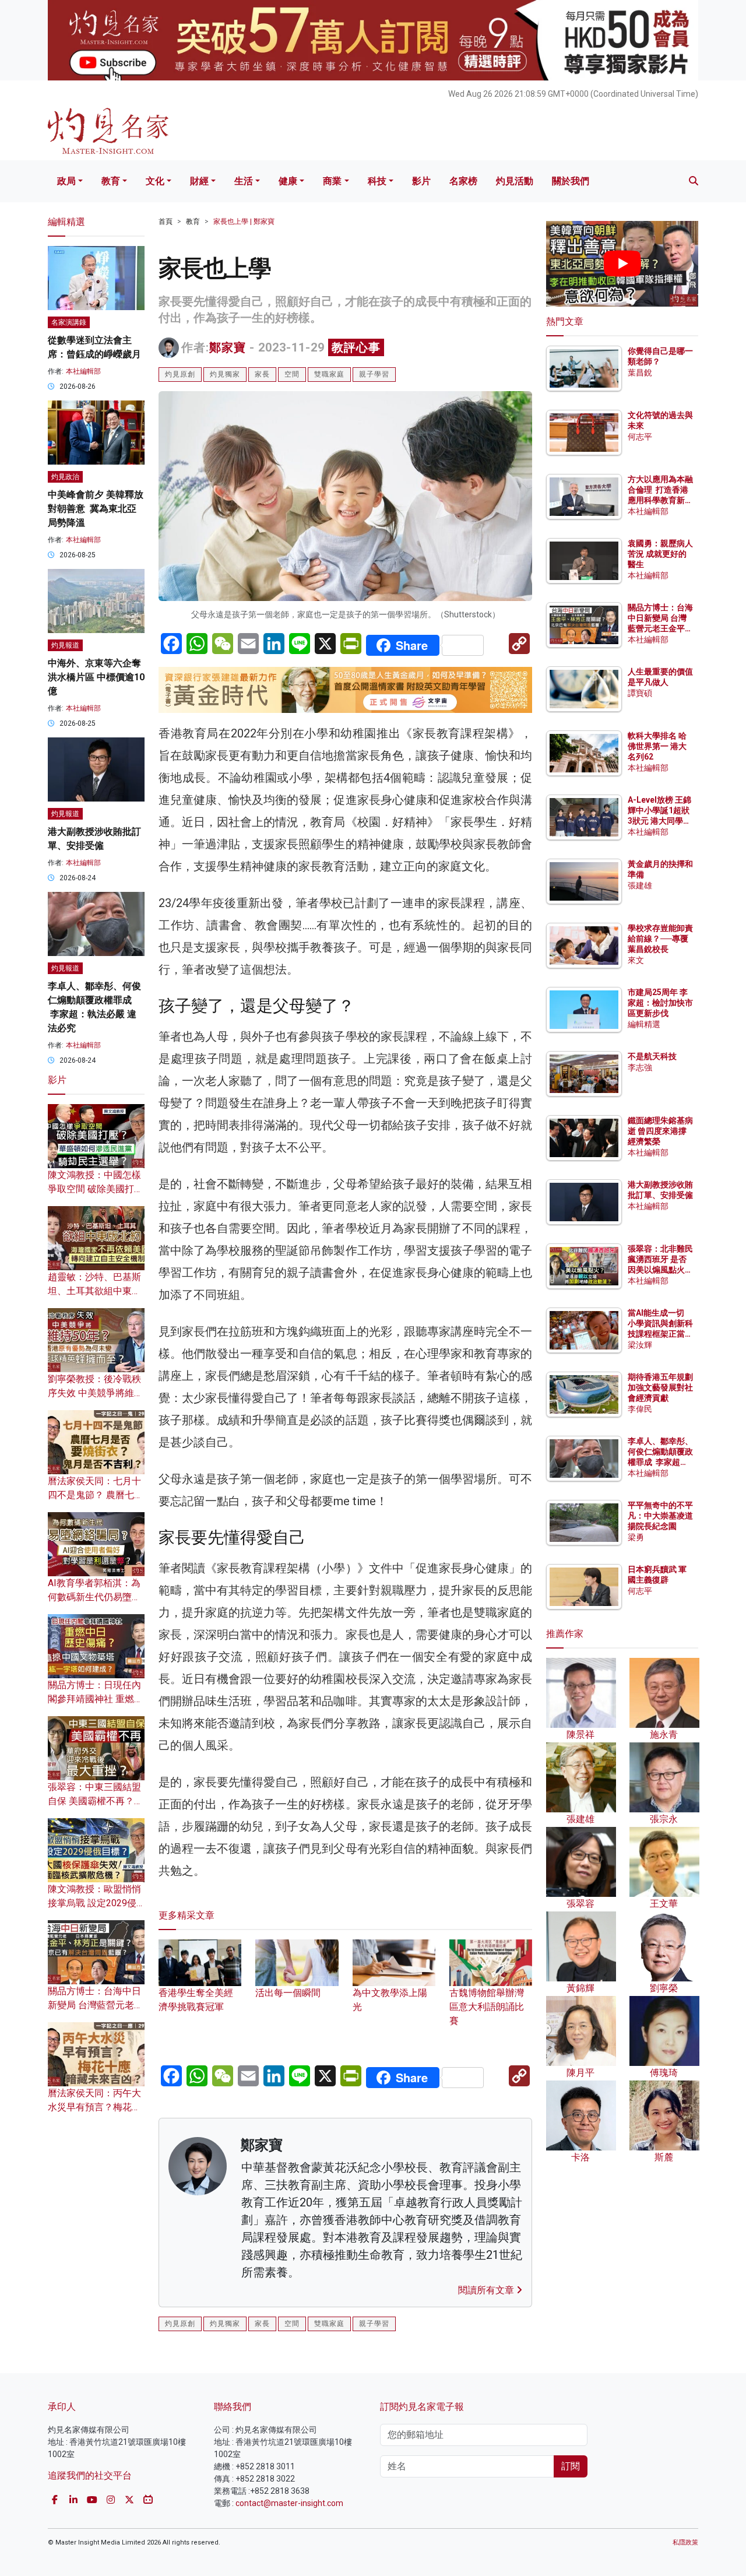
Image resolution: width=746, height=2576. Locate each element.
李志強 (640, 1067)
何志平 (640, 437)
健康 (288, 181)
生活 (244, 181)
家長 (262, 374)
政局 (66, 181)
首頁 (166, 222)
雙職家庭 (329, 374)
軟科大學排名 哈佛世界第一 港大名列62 (657, 746)
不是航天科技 (652, 1056)
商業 (332, 181)
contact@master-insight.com (289, 2503)
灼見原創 (180, 374)
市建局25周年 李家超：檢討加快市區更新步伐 (660, 1003)
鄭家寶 (228, 347)
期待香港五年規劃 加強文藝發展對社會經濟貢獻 (660, 1387)
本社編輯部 (83, 371)
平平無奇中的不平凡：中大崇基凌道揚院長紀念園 (660, 1516)
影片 (421, 181)
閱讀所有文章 (487, 2290)
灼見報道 (65, 645)
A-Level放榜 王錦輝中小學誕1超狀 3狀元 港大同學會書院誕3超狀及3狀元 (659, 821)
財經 (199, 181)
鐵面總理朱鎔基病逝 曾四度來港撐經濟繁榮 (660, 1131)
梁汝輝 (640, 1345)
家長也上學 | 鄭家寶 (244, 222)
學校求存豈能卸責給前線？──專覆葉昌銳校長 (660, 939)
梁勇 (636, 1537)
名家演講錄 (69, 322)
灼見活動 (515, 181)
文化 (155, 181)
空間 (292, 374)
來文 (636, 960)
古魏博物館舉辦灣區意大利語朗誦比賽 (487, 2007)
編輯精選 (644, 1024)
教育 (111, 181)
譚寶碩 (640, 693)
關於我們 (571, 181)
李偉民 (640, 1409)
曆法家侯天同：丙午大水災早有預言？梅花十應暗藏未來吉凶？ (94, 2107)
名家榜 (463, 181)
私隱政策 (685, 2542)
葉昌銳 (640, 372)
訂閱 (571, 2466)
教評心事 (356, 347)
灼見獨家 (225, 374)
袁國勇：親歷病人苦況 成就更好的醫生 (660, 554)
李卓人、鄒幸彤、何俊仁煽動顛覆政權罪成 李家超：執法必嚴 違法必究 (660, 1462)
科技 (377, 181)
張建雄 (640, 885)
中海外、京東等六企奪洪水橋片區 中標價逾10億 (96, 677)
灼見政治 (65, 477)
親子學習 (374, 374)
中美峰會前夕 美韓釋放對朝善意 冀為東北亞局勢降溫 (96, 509)
